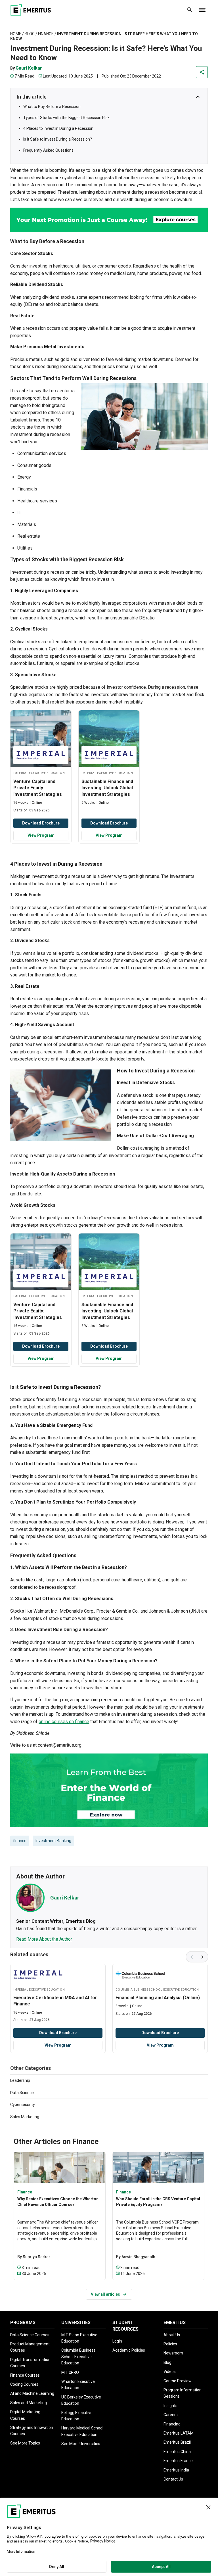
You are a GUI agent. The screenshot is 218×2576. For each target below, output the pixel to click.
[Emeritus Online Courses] (31, 10)
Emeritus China (177, 2452)
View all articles (105, 2294)
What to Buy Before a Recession (52, 107)
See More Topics (25, 2443)
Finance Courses (25, 2375)
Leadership (20, 2080)
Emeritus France (178, 2461)
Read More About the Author (44, 1939)
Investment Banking (53, 1841)
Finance (46, 34)
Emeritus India (176, 2470)
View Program (41, 835)
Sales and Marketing (29, 2403)
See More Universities (81, 2444)
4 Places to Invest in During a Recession (58, 128)
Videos (170, 2372)
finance (20, 1841)
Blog (30, 34)
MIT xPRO (70, 2372)
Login (117, 2341)
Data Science (22, 2093)
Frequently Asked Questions (48, 150)
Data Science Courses (30, 2335)
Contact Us (173, 2479)
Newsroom (173, 2353)
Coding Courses (24, 2384)
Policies (170, 2344)
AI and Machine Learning (32, 2393)
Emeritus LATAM (179, 2433)
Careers (171, 2415)
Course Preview (178, 2381)
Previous (191, 1957)
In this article (32, 97)
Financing (172, 2424)
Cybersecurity (23, 2105)
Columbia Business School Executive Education (78, 2357)
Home (16, 34)
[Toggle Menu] (202, 10)
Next (203, 1957)
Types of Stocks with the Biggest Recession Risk (66, 118)
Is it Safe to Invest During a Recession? (58, 139)
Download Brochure (41, 823)
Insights (170, 2406)
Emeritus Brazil (177, 2442)
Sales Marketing (25, 2117)
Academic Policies (129, 2350)
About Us (172, 2335)
